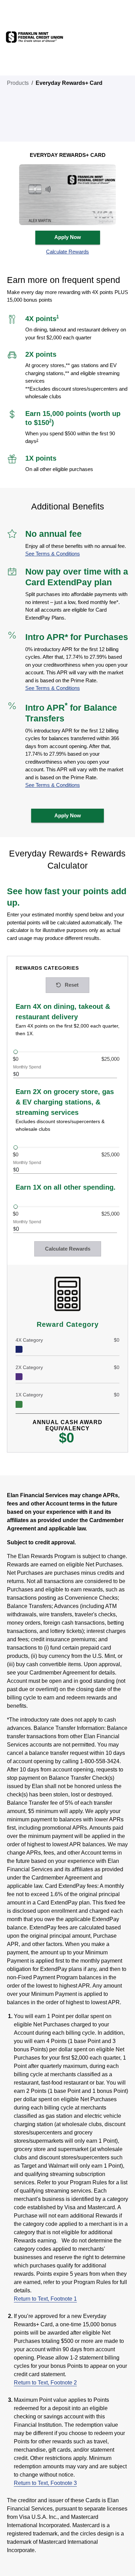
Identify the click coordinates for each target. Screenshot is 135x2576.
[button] (68, 252)
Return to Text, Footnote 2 (45, 2383)
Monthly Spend (27, 1067)
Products (18, 83)
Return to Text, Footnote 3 (45, 2483)
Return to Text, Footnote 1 (45, 2299)
